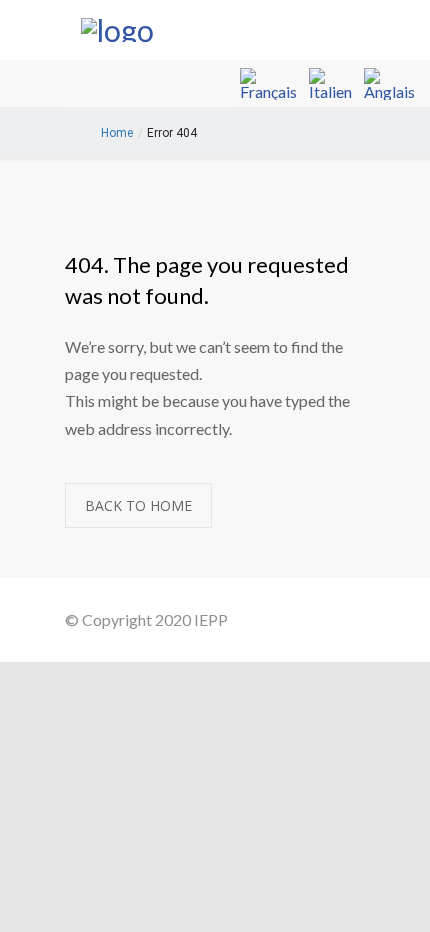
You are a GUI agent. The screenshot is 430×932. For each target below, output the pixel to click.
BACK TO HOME (138, 505)
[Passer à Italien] (330, 84)
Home (117, 133)
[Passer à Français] (268, 84)
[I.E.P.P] (200, 30)
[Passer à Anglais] (389, 84)
